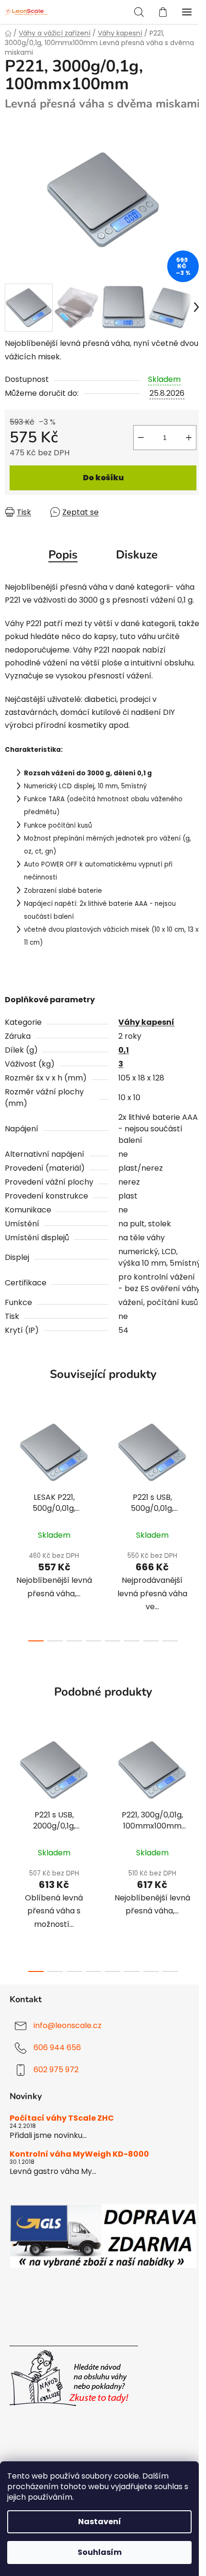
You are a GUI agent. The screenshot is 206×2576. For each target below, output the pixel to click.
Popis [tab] (63, 555)
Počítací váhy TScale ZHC (62, 2118)
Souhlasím (100, 2552)
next (196, 1465)
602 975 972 (56, 2070)
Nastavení (100, 2522)
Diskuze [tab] (137, 555)
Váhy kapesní (146, 1022)
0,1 (124, 1050)
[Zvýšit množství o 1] (189, 438)
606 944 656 (57, 2048)
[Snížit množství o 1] (141, 438)
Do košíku (103, 478)
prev (10, 1465)
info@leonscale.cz (68, 2025)
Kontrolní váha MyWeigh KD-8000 (79, 2154)
